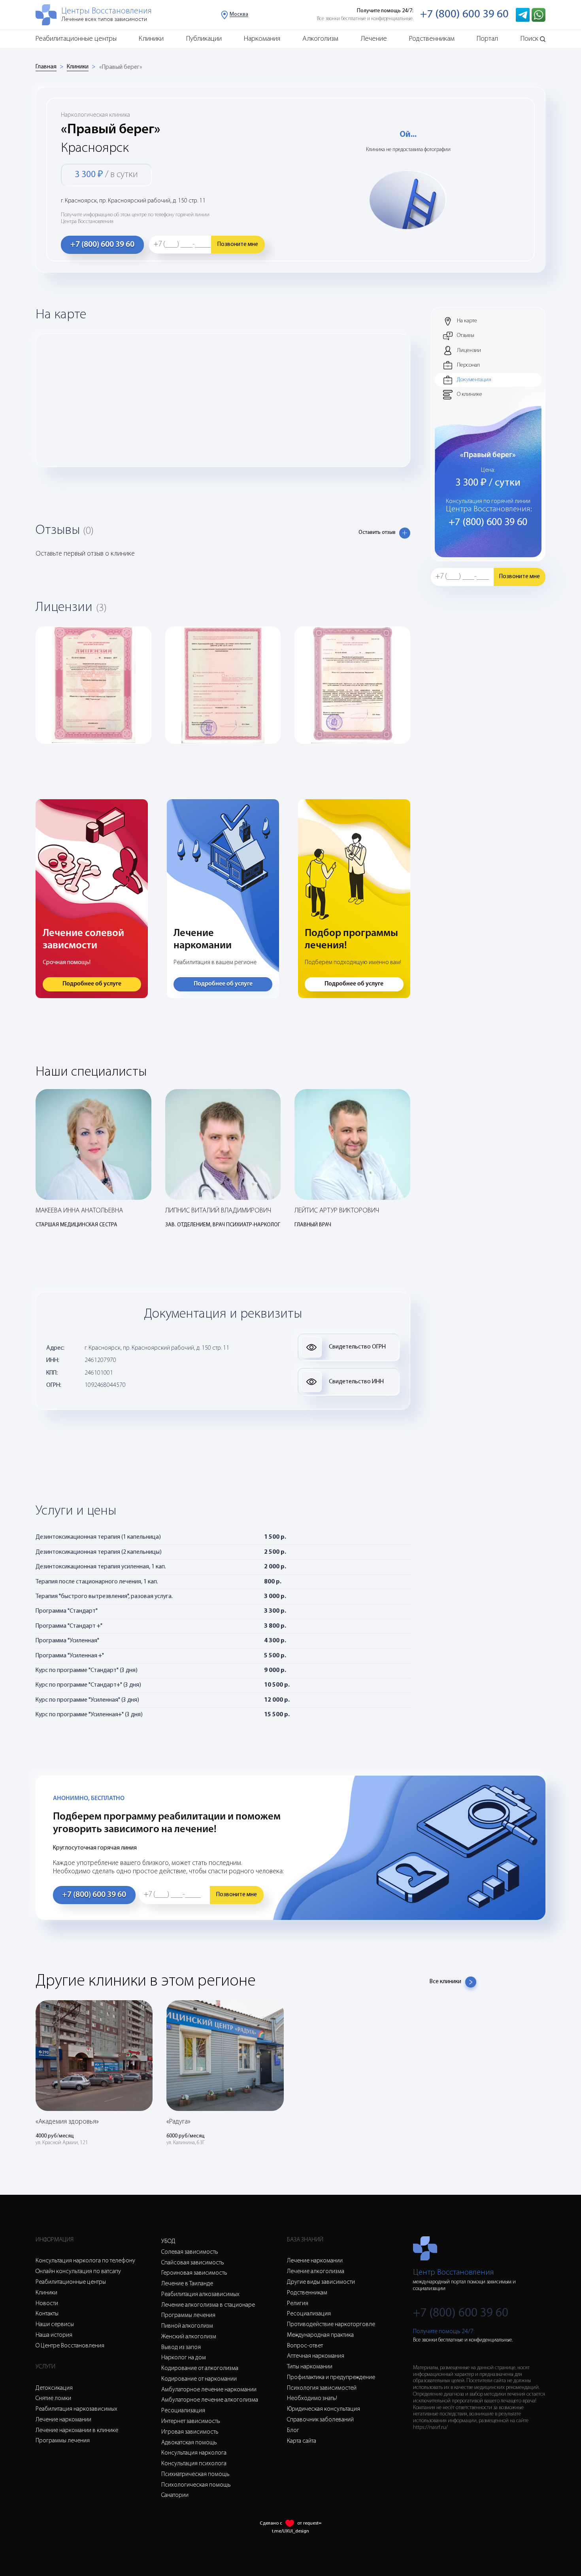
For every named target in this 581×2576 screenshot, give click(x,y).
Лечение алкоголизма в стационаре (208, 2305)
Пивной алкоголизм (187, 2326)
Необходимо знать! (312, 2398)
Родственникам (432, 39)
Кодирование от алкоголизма (200, 2368)
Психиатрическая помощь (195, 2474)
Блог (293, 2430)
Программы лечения (63, 2441)
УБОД (168, 2241)
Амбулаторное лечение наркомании (209, 2390)
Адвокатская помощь (189, 2443)
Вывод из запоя (181, 2347)
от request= (309, 2523)
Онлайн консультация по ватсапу (78, 2271)
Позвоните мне (238, 244)
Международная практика (320, 2335)
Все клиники (445, 1982)
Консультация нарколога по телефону (85, 2261)
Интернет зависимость (191, 2421)
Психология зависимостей (322, 2388)
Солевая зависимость (190, 2252)
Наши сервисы (55, 2324)
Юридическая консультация (324, 2409)
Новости (47, 2304)
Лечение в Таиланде (187, 2284)
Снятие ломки (53, 2398)
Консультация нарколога (194, 2453)
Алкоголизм (320, 39)
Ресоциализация (183, 2411)
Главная (46, 67)
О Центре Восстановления (70, 2346)
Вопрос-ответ (305, 2346)
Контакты (47, 2314)
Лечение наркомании (63, 2420)
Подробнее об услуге (92, 984)
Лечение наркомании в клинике (77, 2430)
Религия (298, 2304)
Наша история (54, 2335)
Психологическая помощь (196, 2485)
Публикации (204, 39)
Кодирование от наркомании (199, 2379)
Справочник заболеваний (320, 2420)
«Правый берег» (121, 67)
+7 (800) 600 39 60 (464, 14)
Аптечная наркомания (316, 2356)
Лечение (374, 39)
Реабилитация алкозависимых (200, 2294)
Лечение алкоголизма (316, 2271)
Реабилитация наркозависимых (76, 2409)
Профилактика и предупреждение (331, 2377)
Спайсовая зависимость (193, 2263)
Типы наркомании (310, 2367)
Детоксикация (54, 2388)
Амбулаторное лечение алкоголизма (210, 2400)
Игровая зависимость (190, 2432)
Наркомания (262, 39)
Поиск (529, 39)
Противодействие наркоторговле (331, 2324)
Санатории (175, 2495)
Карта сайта (302, 2441)
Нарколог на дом (184, 2358)
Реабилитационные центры (76, 39)
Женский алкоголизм (189, 2337)
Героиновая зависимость (194, 2273)
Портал (487, 39)
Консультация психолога (194, 2464)
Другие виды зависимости (321, 2282)
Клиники (151, 39)
